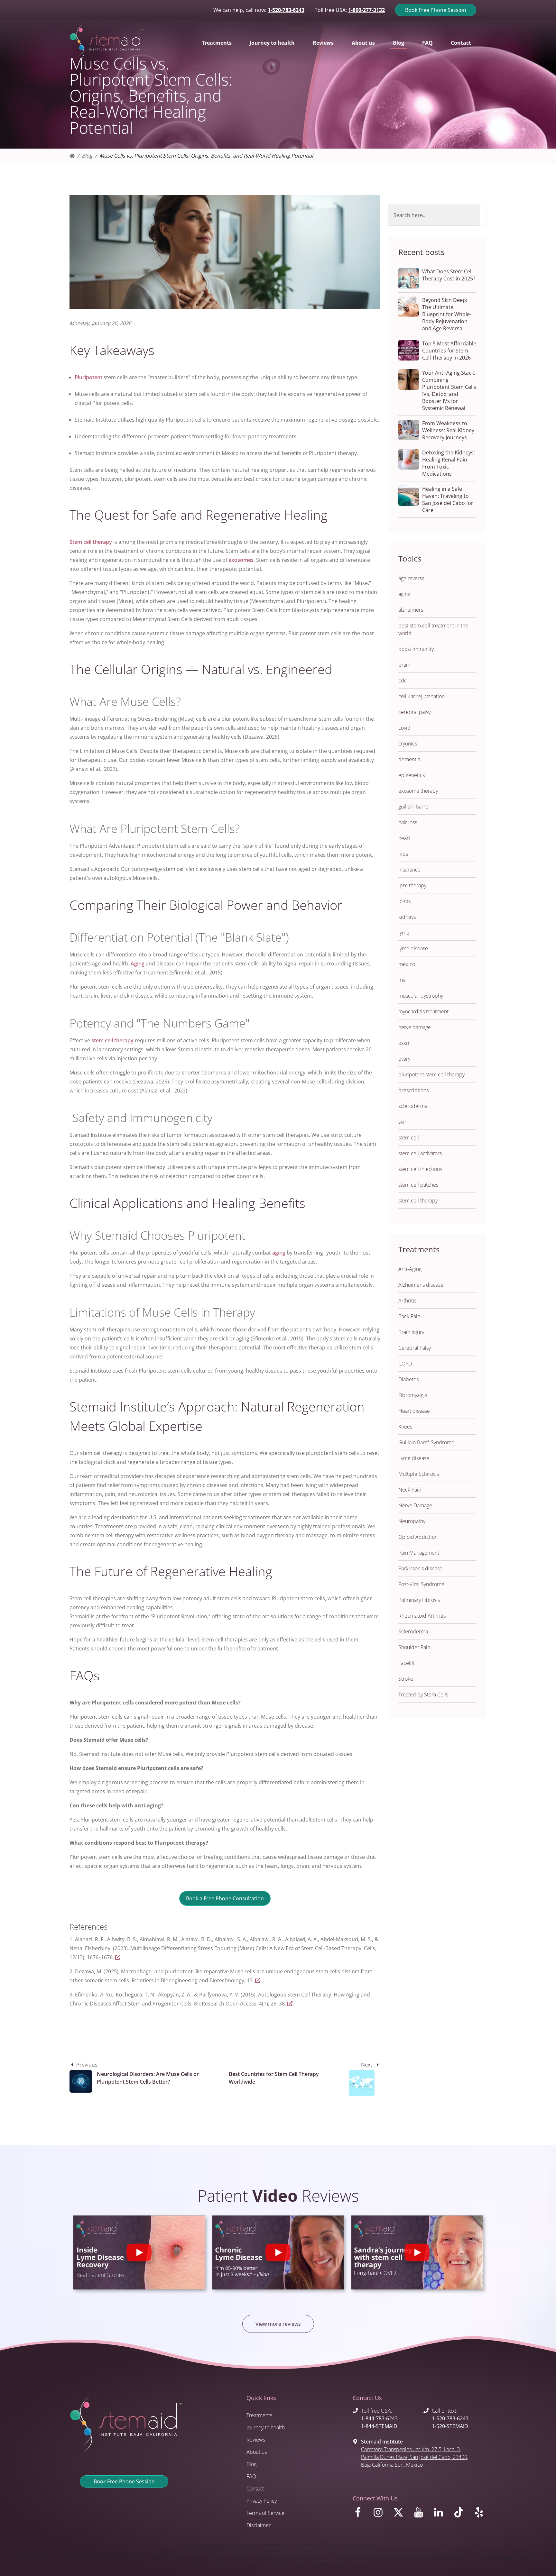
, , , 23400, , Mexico (415, 2457)
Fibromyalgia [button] (413, 1395)
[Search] (483, 215)
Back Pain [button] (409, 1316)
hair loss (408, 822)
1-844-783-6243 (379, 2418)
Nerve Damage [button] (415, 1505)
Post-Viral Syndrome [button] (421, 1584)
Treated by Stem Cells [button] (423, 1694)
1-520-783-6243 (286, 10)
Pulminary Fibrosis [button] (419, 1600)
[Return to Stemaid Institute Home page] (107, 43)
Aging (138, 964)
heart (404, 838)
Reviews (256, 2440)
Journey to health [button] (272, 43)
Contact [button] (461, 43)
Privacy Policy (262, 2501)
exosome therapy (418, 791)
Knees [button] (405, 1427)
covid (404, 728)
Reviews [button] (323, 43)
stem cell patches (418, 1185)
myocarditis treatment (423, 1011)
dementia (409, 759)
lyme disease (413, 948)
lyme (404, 933)
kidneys (407, 917)
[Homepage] (72, 156)
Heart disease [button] (414, 1411)
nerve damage (415, 1027)
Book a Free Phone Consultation (225, 1898)
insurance (409, 870)
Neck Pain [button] (410, 1490)
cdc (403, 681)
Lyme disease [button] (414, 1458)
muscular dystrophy (421, 996)
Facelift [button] (407, 1663)
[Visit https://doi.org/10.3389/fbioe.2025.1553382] (258, 1980)
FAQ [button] (427, 43)
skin (403, 1122)
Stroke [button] (406, 1679)
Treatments (259, 2415)
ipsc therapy (412, 885)
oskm (404, 1043)
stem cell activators (420, 1153)
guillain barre (413, 807)
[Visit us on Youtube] (420, 2514)
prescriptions (413, 1090)
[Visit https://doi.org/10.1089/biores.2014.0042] (290, 2004)
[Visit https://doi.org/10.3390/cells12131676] (118, 1957)
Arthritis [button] (407, 1301)
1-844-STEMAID (379, 2426)
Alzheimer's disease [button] (421, 1285)
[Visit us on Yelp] (480, 2514)
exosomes (241, 560)
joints (404, 901)
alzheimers (411, 610)
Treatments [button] (217, 43)
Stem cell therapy (91, 542)
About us (257, 2452)
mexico (407, 964)
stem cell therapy (112, 1040)
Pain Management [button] (419, 1553)
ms (402, 980)
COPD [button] (405, 1364)
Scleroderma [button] (413, 1631)
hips (403, 854)
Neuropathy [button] (412, 1521)
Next (367, 2065)
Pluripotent (88, 377)
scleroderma (413, 1106)
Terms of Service (265, 2513)
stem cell (409, 1137)
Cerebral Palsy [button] (415, 1348)
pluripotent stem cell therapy (431, 1074)
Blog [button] (398, 43)
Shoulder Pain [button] (414, 1647)
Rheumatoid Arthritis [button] (422, 1616)
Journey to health (266, 2427)
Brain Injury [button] (411, 1332)
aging (279, 1253)
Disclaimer (259, 2525)
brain (404, 665)
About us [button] (363, 43)
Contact (255, 2489)
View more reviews (278, 2324)
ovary (404, 1059)
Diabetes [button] (408, 1379)
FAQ (251, 2476)
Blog (87, 156)
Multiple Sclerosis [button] (419, 1474)
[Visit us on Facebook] (359, 2514)
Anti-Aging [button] (410, 1269)
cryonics (408, 744)
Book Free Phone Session (436, 10)
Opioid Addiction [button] (418, 1537)
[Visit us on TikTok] (460, 2514)
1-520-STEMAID (450, 2426)
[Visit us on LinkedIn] (440, 2514)
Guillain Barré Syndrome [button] (426, 1442)
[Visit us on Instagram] (379, 2514)
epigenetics (412, 775)
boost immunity (416, 649)
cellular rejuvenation (422, 696)
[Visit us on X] (399, 2514)
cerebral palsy (414, 712)
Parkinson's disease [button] (420, 1568)
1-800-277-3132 (366, 10)
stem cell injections (420, 1169)
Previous (87, 2065)
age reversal (412, 578)
